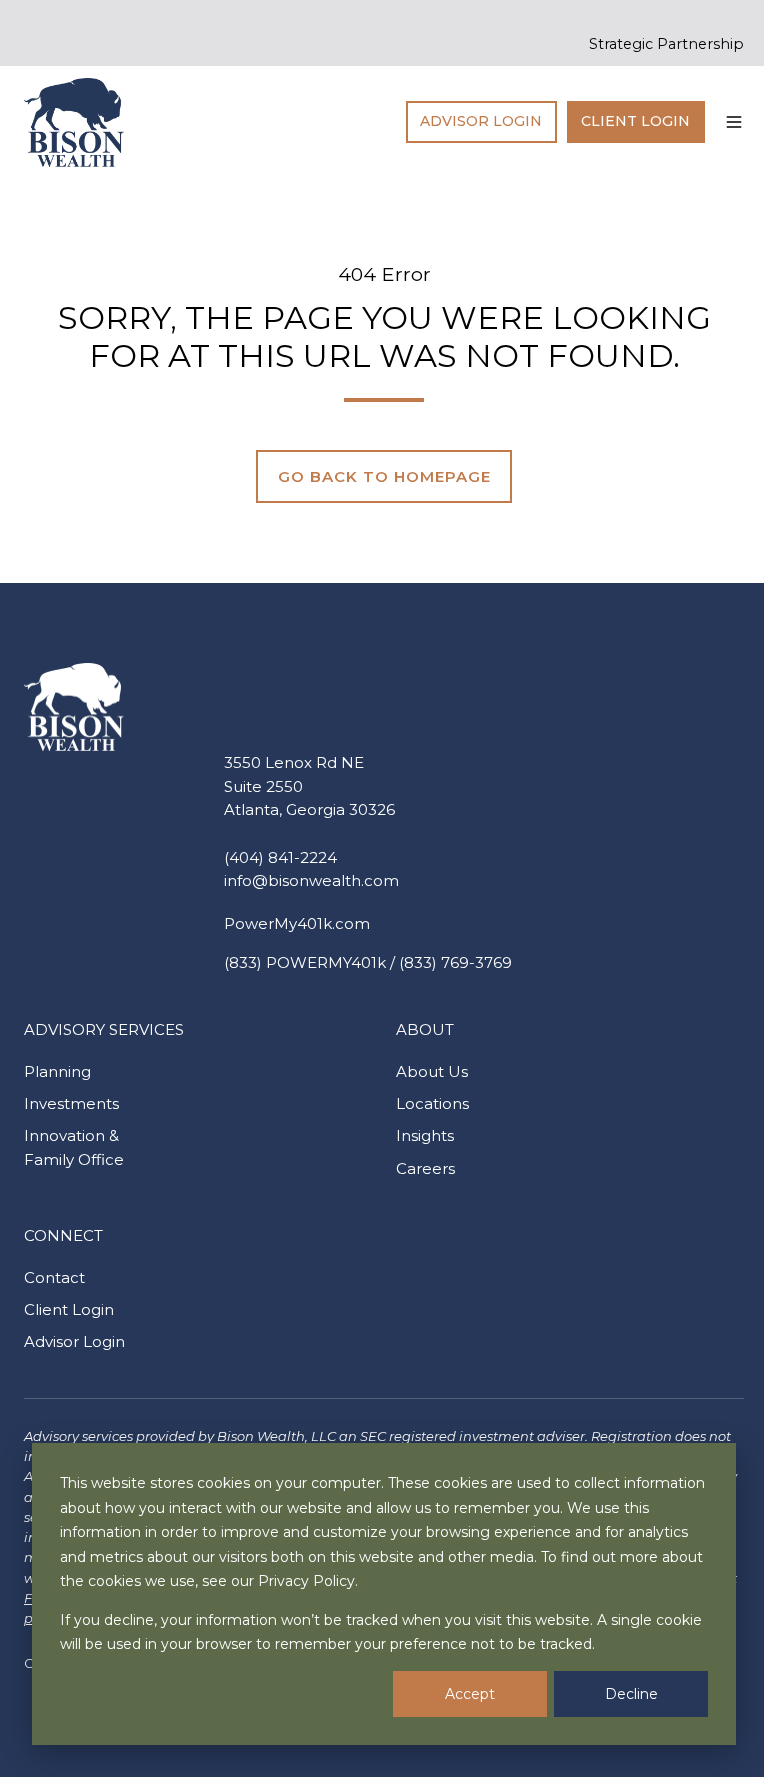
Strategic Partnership (666, 44)
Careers (425, 1168)
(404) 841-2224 (280, 857)
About (425, 1029)
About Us (432, 1071)
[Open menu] (734, 122)
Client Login (635, 121)
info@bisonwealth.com (311, 880)
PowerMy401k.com (297, 923)
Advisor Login (481, 121)
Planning (57, 1071)
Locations (432, 1103)
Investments (71, 1103)
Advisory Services (104, 1029)
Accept (470, 1694)
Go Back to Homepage (384, 476)
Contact (54, 1277)
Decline (631, 1694)
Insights (425, 1135)
